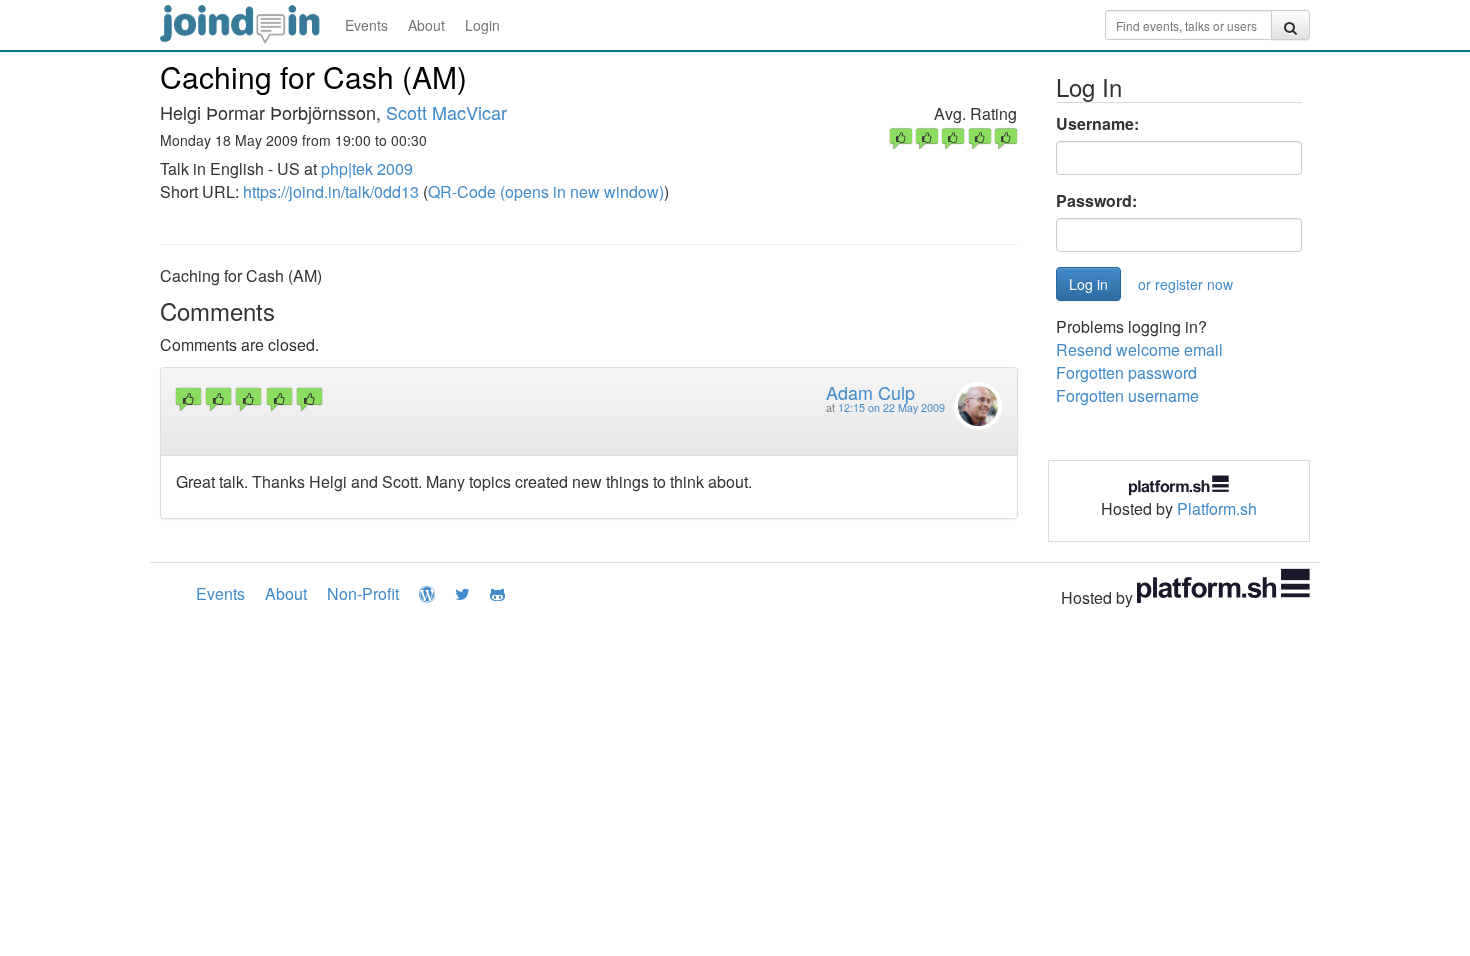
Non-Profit (363, 593)
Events (366, 25)
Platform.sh (1217, 508)
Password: (1096, 201)
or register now (1185, 284)
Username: (1097, 124)
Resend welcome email (1139, 349)
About (426, 25)
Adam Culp (870, 392)
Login (482, 25)
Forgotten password (1126, 372)
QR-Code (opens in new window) (546, 191)
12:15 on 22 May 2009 (891, 407)
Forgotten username (1127, 395)
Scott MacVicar (446, 112)
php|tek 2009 (367, 168)
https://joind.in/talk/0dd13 (331, 191)
